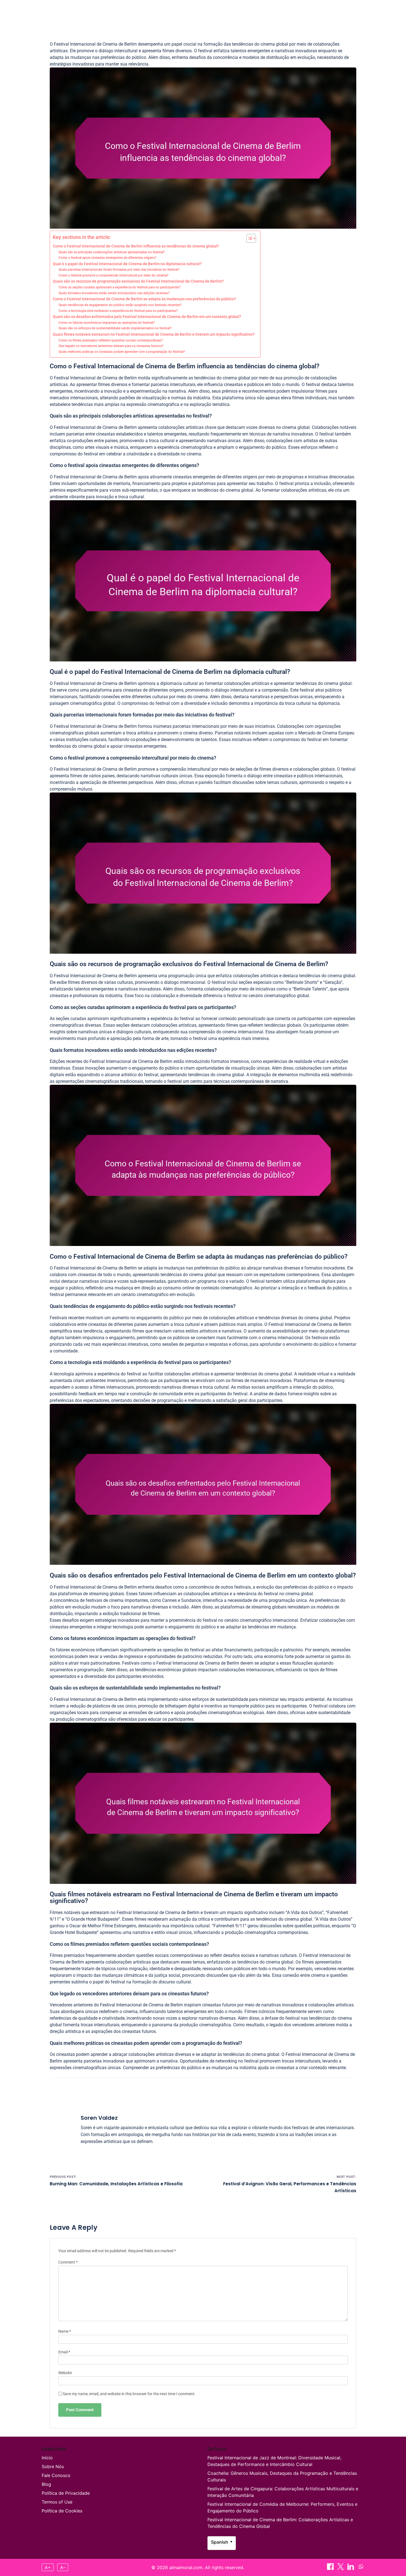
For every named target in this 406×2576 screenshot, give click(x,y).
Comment (68, 2262)
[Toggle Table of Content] (248, 238)
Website (65, 2373)
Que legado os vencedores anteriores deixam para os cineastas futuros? (111, 346)
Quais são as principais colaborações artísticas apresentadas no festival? (112, 252)
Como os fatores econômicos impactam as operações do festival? (107, 323)
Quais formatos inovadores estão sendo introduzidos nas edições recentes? (114, 293)
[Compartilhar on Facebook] (350, 11)
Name (65, 2331)
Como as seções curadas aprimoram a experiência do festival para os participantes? (120, 287)
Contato (218, 11)
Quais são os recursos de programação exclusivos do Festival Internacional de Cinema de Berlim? (138, 281)
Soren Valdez (99, 2118)
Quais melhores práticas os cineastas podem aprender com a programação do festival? (122, 352)
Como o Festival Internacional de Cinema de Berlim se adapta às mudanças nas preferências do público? (144, 299)
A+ (48, 2567)
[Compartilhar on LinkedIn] (351, 2568)
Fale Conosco (56, 2475)
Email (64, 2352)
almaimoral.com (65, 11)
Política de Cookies (62, 2511)
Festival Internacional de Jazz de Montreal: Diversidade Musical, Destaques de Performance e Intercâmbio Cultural (274, 2461)
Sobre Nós (53, 2467)
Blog (46, 2484)
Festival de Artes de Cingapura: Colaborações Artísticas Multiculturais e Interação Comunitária (283, 2492)
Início (173, 11)
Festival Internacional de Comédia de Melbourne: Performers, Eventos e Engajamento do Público (282, 2507)
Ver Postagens (251, 11)
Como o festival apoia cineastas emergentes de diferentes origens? (107, 258)
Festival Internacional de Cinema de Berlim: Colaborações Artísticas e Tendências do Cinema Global (280, 2523)
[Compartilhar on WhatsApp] (361, 2568)
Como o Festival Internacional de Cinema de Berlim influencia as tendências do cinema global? (136, 246)
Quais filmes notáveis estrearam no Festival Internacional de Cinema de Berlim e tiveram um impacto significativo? (154, 334)
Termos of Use (57, 2502)
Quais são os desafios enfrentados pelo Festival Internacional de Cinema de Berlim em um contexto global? (147, 317)
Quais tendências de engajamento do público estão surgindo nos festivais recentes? (120, 305)
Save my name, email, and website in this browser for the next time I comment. (129, 2394)
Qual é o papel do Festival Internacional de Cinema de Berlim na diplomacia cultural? (127, 264)
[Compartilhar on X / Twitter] (359, 11)
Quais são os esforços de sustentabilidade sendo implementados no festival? (115, 328)
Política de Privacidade (66, 2493)
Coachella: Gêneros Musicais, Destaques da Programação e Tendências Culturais (282, 2476)
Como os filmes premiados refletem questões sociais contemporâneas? (111, 340)
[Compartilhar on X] (341, 2568)
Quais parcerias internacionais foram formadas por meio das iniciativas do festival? (119, 270)
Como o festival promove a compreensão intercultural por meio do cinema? (114, 275)
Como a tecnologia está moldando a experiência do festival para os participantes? (118, 311)
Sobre (194, 11)
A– (63, 2567)
